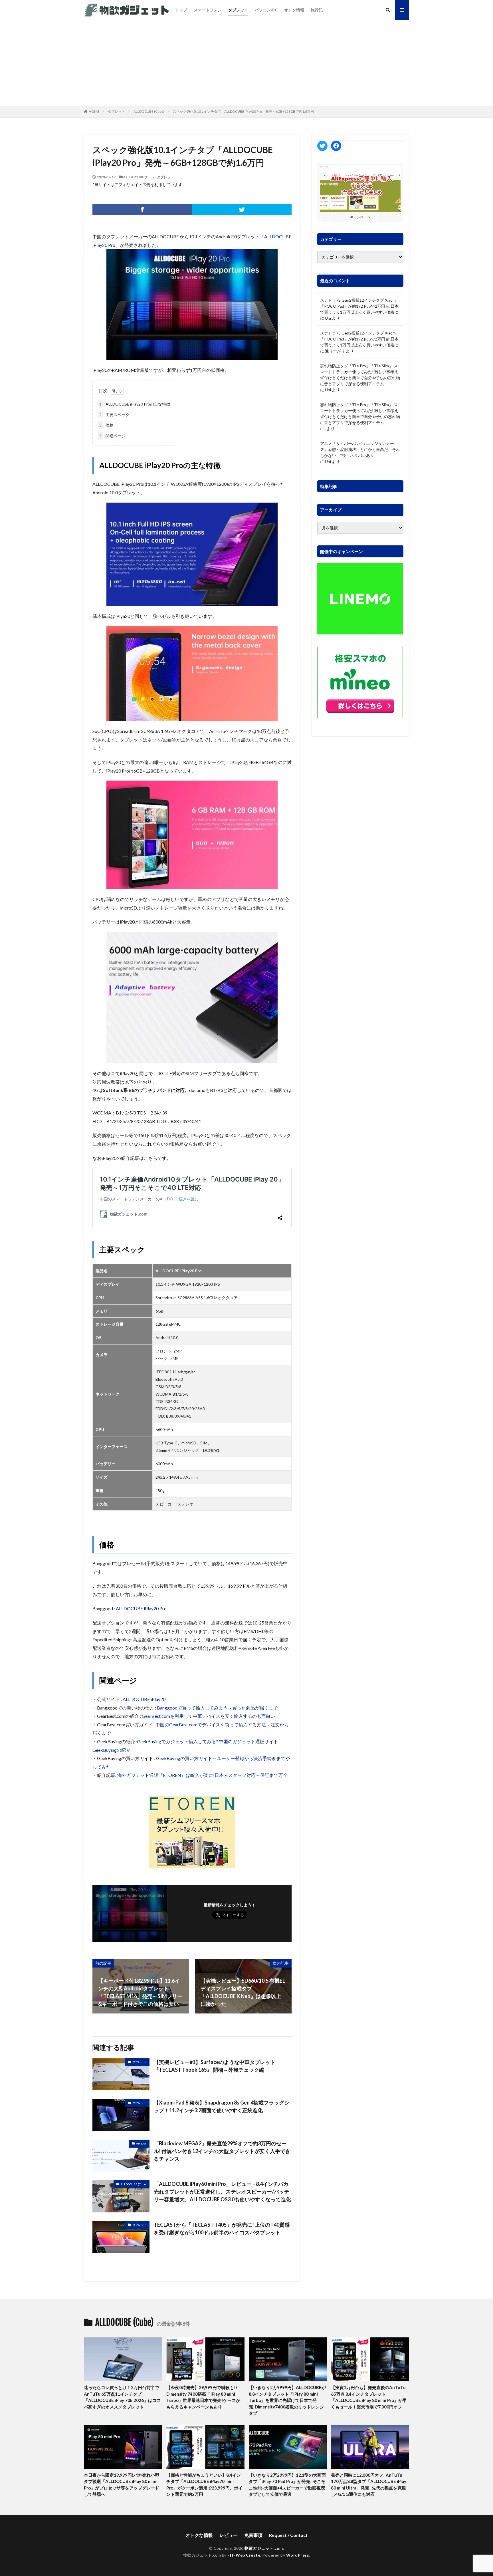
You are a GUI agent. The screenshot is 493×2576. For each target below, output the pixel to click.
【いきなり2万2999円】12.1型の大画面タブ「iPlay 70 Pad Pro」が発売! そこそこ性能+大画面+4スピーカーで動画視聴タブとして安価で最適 (287, 2485)
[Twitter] (242, 209)
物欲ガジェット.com (264, 2548)
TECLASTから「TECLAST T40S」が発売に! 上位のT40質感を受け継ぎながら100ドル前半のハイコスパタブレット (222, 2229)
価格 (106, 425)
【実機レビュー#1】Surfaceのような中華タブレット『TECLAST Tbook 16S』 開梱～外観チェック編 (215, 2066)
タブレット (238, 10)
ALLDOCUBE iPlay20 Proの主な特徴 (135, 404)
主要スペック (114, 415)
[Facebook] (142, 209)
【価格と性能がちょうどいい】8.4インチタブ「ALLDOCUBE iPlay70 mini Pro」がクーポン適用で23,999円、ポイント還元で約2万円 (204, 2485)
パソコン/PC (266, 10)
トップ (181, 10)
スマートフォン (208, 10)
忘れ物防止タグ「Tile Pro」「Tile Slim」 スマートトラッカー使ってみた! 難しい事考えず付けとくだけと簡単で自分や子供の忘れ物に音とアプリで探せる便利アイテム (360, 375)
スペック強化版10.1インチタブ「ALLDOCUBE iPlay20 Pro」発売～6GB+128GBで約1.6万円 (243, 111)
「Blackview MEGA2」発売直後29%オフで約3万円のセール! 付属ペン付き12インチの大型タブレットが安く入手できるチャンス (222, 2151)
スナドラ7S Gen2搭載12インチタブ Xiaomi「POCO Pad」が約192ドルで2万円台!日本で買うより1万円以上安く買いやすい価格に (359, 306)
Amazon (141, 2143)
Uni (328, 318)
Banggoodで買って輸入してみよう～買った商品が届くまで (217, 1708)
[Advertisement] (246, 63)
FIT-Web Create (244, 2555)
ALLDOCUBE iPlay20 (144, 1699)
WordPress (298, 2555)
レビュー (229, 2535)
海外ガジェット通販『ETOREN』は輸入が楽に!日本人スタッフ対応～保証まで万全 (202, 1775)
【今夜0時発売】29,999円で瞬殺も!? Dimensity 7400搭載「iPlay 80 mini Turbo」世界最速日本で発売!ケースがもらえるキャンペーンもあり (203, 2397)
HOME (94, 111)
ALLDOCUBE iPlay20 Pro (141, 1608)
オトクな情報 (199, 2535)
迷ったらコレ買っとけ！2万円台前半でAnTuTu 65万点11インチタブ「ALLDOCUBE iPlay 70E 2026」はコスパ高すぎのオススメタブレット (122, 2397)
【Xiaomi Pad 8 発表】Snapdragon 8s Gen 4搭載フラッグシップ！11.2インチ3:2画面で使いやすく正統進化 (222, 2106)
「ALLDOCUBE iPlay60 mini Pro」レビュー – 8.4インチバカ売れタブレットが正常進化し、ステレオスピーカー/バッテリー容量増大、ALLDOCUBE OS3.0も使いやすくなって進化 (222, 2192)
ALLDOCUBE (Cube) (149, 111)
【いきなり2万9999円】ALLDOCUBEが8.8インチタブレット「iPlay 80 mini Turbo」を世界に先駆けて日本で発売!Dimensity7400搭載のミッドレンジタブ (287, 2400)
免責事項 (253, 2535)
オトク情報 (294, 10)
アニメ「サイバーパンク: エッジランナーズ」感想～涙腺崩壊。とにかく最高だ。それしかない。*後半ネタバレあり (360, 449)
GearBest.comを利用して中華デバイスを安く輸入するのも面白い (208, 1716)
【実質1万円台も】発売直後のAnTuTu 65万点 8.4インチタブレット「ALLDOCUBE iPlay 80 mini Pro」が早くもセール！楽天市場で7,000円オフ (369, 2397)
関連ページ (112, 436)
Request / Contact (288, 2535)
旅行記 (317, 10)
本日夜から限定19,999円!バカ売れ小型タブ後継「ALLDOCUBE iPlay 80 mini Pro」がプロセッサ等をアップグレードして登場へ (122, 2485)
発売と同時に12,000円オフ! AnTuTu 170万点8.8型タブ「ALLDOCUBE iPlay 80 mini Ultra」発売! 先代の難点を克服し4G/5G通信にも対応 (369, 2485)
